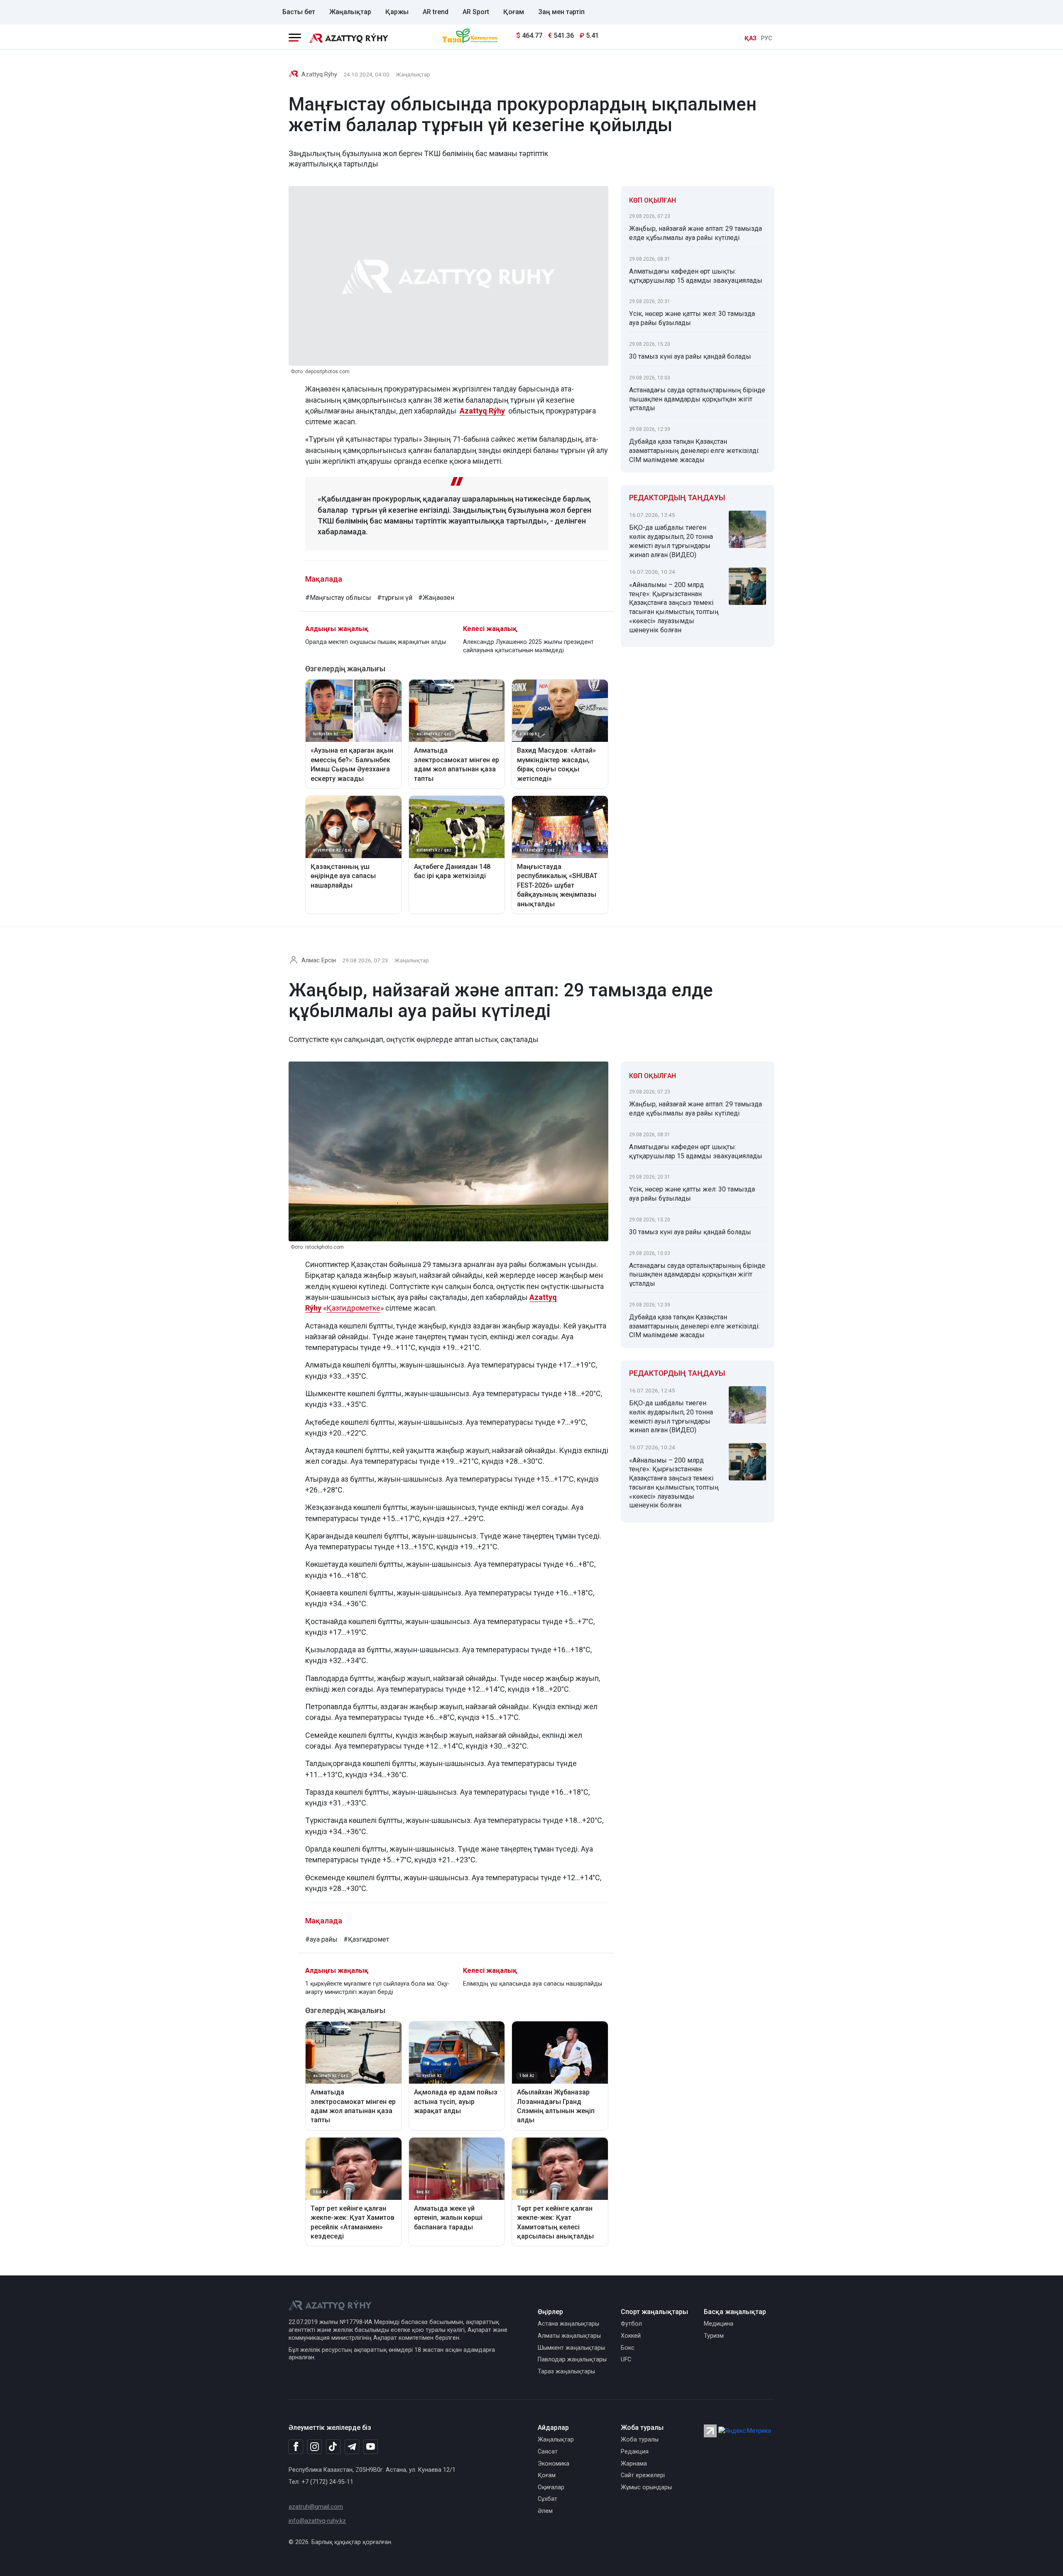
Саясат (548, 2452)
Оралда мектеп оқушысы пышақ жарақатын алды (376, 642)
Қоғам (514, 12)
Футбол (631, 2324)
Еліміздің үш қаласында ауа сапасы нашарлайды (533, 1984)
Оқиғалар (551, 2487)
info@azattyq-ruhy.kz (317, 2521)
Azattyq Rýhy (319, 75)
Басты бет (299, 12)
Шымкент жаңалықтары (571, 2348)
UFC (626, 2359)
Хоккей (631, 2336)
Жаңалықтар (350, 12)
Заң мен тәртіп (561, 12)
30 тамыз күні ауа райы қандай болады (690, 356)
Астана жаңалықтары (568, 2324)
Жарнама (634, 2464)
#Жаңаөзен (436, 598)
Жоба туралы (640, 2440)
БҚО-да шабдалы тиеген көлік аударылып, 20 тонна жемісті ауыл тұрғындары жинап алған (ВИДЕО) (671, 541)
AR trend (436, 12)
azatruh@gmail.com (316, 2507)
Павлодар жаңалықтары (572, 2359)
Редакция (635, 2452)
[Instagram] (315, 2447)
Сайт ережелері (643, 2475)
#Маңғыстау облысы (338, 598)
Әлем (545, 2511)
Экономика (554, 2464)
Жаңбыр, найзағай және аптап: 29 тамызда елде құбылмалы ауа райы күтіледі (696, 233)
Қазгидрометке (353, 1308)
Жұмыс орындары (646, 2487)
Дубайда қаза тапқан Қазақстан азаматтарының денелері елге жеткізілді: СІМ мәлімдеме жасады (694, 451)
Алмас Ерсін (319, 960)
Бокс (628, 2348)
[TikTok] (333, 2446)
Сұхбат (547, 2499)
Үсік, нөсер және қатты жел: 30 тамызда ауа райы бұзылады (692, 318)
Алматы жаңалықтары (569, 2336)
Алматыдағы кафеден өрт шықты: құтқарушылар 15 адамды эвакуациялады (696, 276)
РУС (767, 38)
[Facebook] (296, 2446)
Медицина (719, 2324)
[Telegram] (352, 2447)
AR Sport (476, 12)
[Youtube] (371, 2447)
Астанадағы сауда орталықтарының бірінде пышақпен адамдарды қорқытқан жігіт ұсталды (697, 399)
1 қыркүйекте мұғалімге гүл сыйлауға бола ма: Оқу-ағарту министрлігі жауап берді (377, 1988)
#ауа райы (321, 1939)
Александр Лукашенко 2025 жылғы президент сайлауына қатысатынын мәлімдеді (528, 646)
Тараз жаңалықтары (566, 2372)
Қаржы (397, 12)
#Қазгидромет (366, 1939)
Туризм (714, 2336)
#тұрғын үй (395, 598)
